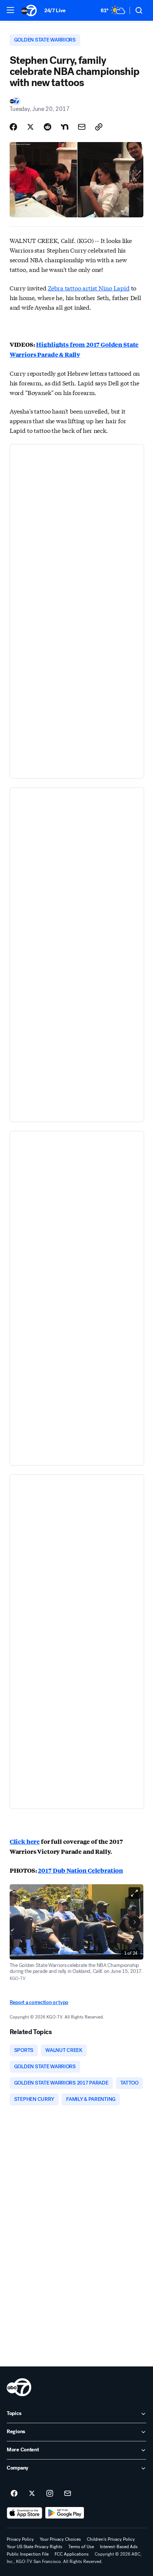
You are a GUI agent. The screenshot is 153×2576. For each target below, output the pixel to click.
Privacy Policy (20, 2539)
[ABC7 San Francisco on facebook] (14, 2494)
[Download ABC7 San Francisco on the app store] (25, 2513)
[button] (10, 10)
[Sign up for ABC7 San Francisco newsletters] (68, 2494)
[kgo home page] (19, 2387)
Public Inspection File (28, 2554)
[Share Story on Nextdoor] (65, 127)
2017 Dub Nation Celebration (80, 1870)
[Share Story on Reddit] (48, 127)
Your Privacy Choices (60, 2539)
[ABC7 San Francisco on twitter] (32, 2494)
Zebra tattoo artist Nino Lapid (89, 288)
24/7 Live (55, 11)
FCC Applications (72, 2554)
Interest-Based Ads (119, 2547)
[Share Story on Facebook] (13, 127)
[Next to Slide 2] (134, 1922)
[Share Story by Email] (82, 127)
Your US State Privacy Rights (35, 2547)
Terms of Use (81, 2547)
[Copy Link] (99, 127)
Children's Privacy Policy (111, 2539)
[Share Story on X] (30, 127)
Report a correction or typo (39, 2002)
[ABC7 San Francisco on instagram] (50, 2494)
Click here (25, 1841)
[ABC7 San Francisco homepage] (29, 10)
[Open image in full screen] (134, 1893)
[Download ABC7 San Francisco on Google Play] (65, 2513)
